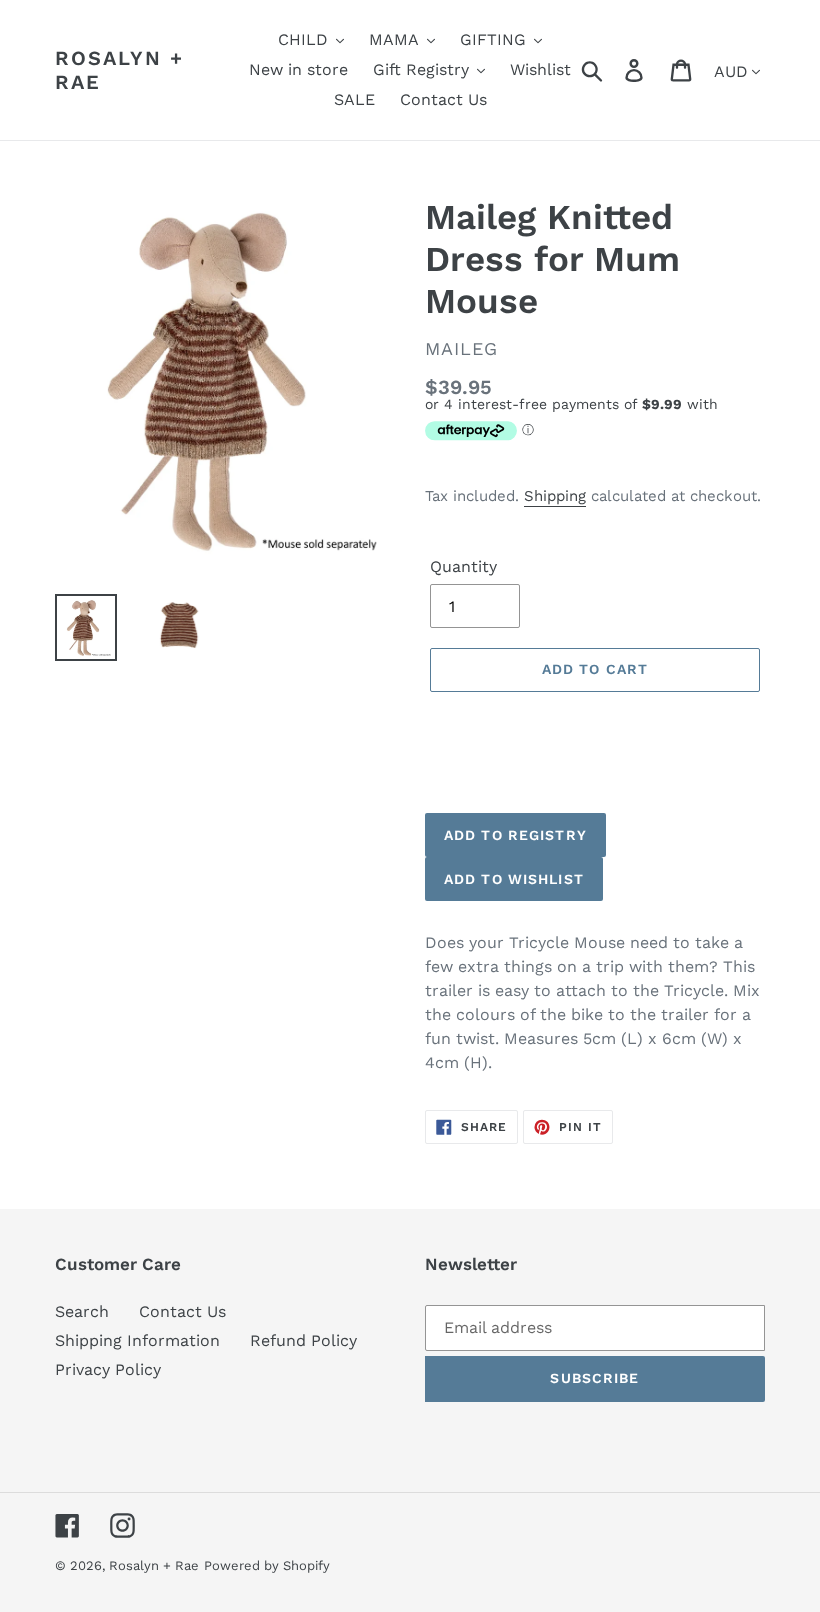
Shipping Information (137, 1340)
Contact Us (182, 1311)
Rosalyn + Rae (119, 70)
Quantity (463, 566)
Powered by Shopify (267, 1565)
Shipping (555, 496)
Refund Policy (303, 1340)
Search (82, 1311)
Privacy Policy (108, 1369)
